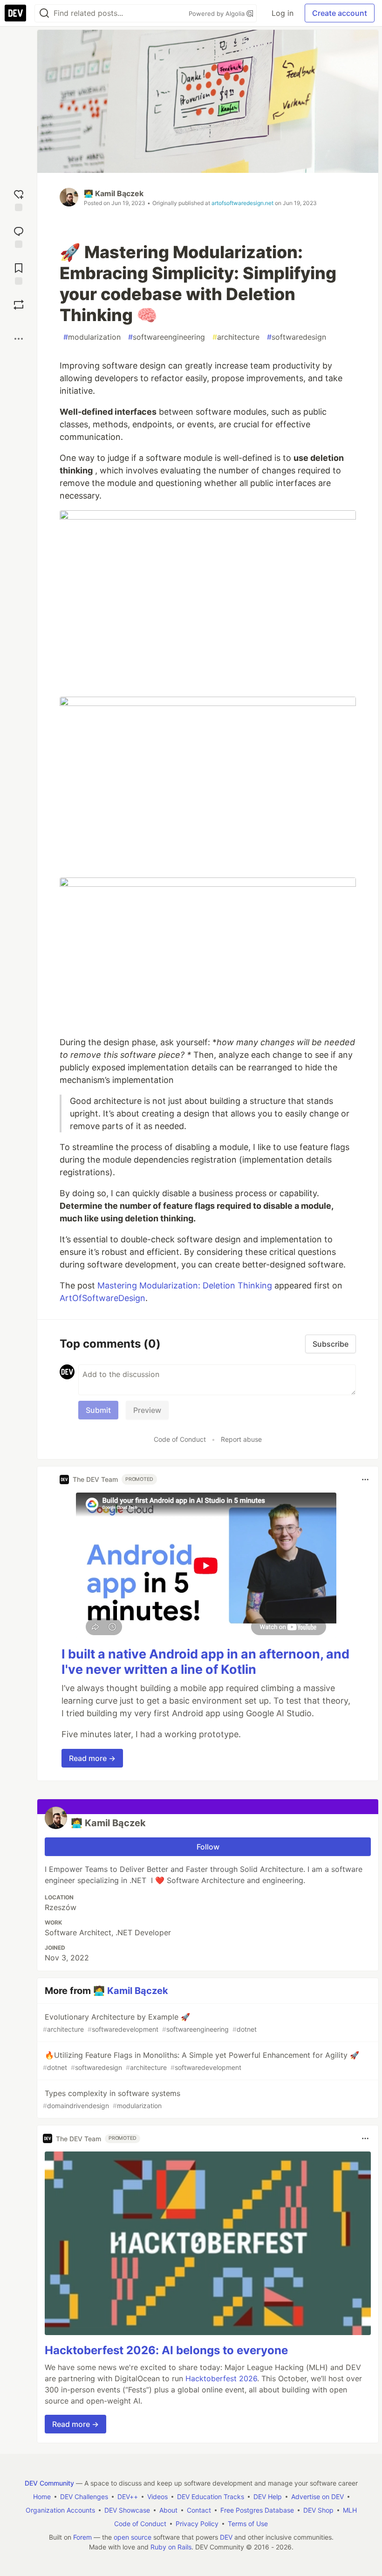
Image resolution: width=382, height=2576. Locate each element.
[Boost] (19, 305)
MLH (350, 2510)
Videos (157, 2497)
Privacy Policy (197, 2524)
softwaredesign (297, 337)
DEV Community (49, 2483)
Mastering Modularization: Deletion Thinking (185, 1285)
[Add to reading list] (19, 273)
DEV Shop (318, 2510)
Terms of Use (248, 2524)
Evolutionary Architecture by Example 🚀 (150, 2023)
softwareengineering (167, 337)
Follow (208, 1847)
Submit (98, 1410)
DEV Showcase (127, 2510)
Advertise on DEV (317, 2497)
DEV (226, 2537)
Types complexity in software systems (112, 2099)
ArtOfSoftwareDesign (102, 1298)
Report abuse (241, 1439)
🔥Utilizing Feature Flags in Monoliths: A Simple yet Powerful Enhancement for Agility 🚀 (201, 2061)
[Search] (44, 13)
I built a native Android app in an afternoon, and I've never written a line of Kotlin (205, 1662)
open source (133, 2537)
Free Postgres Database (257, 2510)
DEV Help (268, 2497)
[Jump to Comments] (19, 236)
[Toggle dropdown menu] (365, 1480)
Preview (147, 1410)
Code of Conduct (180, 1439)
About (168, 2510)
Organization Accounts (60, 2510)
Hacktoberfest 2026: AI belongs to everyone (166, 2350)
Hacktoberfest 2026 (221, 2378)
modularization (92, 337)
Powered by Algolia (218, 14)
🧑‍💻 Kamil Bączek (114, 193)
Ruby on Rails (171, 2547)
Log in (283, 13)
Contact (199, 2510)
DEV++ (128, 2497)
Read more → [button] (92, 1758)
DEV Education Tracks (211, 2497)
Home (42, 2497)
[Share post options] (19, 339)
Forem (82, 2537)
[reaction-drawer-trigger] (19, 199)
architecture (236, 337)
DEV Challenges (84, 2497)
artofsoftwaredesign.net (242, 203)
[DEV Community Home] (15, 13)
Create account (340, 13)
